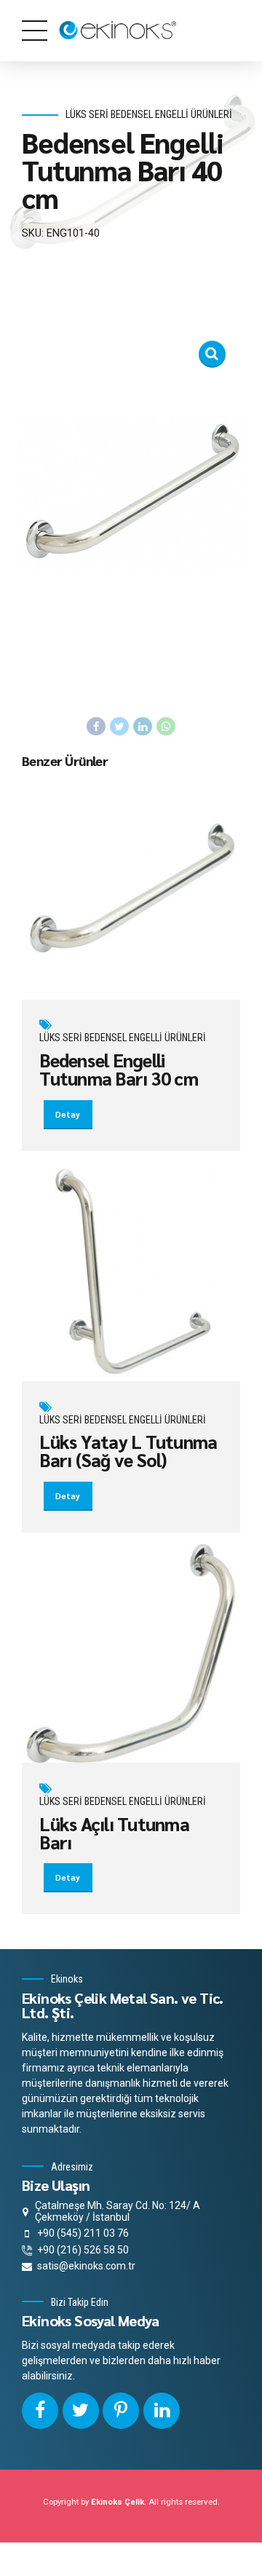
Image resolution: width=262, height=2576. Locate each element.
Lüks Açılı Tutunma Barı (114, 1833)
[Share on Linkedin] (143, 727)
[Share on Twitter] (119, 727)
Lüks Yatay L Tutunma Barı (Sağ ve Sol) (128, 1450)
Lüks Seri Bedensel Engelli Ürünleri (149, 115)
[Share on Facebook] (96, 727)
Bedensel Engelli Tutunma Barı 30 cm (119, 1069)
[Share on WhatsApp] (166, 727)
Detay (68, 1114)
